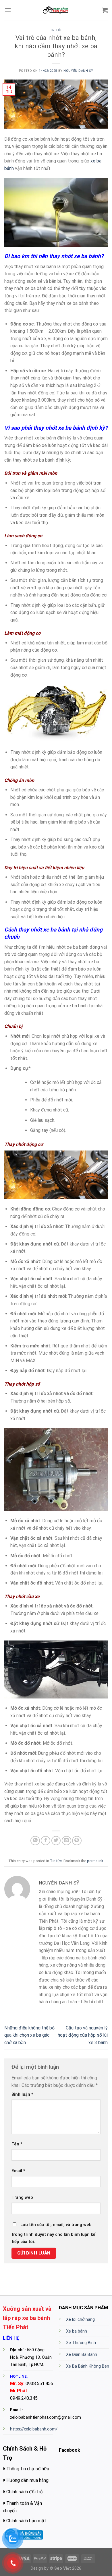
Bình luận (22, 2094)
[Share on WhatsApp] (35, 1841)
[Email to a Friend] (66, 1841)
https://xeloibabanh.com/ (34, 2429)
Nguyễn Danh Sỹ (78, 71)
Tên (17, 2144)
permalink (95, 1861)
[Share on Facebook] (46, 1841)
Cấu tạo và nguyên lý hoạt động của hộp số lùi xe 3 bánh (83, 2035)
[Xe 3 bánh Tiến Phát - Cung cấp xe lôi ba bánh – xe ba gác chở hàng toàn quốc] (56, 10)
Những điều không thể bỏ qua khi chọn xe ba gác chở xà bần (29, 2035)
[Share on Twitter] (56, 1841)
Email (18, 2171)
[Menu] (8, 10)
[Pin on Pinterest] (77, 1841)
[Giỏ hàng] (105, 10)
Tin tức (56, 30)
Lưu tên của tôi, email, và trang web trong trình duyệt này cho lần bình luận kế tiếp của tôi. (53, 2233)
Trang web (22, 2198)
